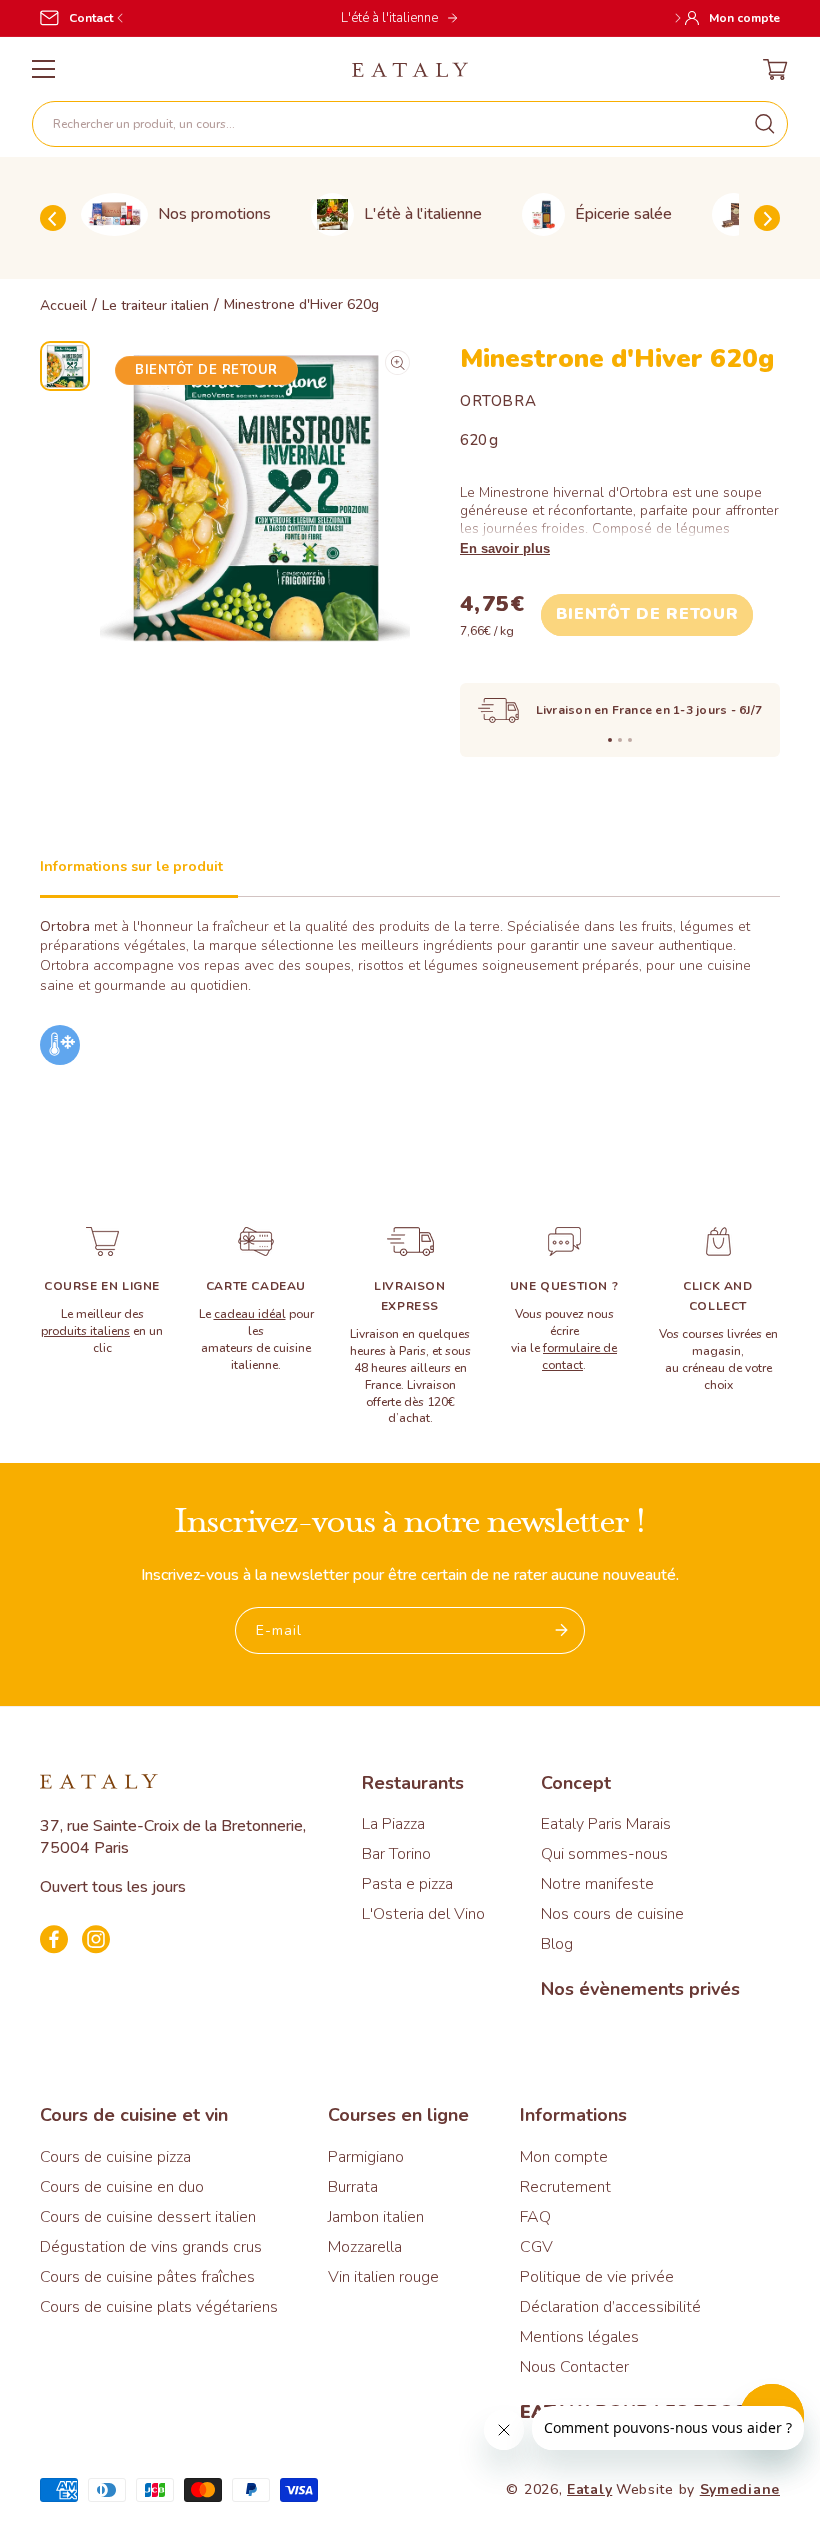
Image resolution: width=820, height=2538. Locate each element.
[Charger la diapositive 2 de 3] (620, 740)
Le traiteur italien (155, 306)
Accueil (63, 306)
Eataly (589, 2489)
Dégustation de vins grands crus (151, 2247)
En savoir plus (505, 548)
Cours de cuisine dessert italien (148, 2217)
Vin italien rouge (383, 2277)
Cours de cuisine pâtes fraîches (147, 2277)
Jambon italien (376, 2217)
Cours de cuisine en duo (122, 2187)
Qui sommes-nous (604, 1854)
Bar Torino (396, 1854)
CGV (536, 2247)
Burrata (353, 2187)
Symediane (740, 2489)
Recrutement (565, 2187)
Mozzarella (365, 2247)
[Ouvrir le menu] (43, 69)
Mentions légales (579, 2337)
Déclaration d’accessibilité (610, 2307)
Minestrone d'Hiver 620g (301, 305)
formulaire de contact (579, 1356)
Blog (557, 1944)
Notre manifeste (597, 1884)
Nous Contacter (574, 2367)
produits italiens (85, 1331)
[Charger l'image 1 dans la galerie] (65, 366)
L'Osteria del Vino (423, 1914)
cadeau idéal (250, 1314)
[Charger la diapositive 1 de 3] (610, 740)
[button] (410, 124)
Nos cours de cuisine (612, 1914)
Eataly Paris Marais (606, 1824)
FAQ (535, 2217)
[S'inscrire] (562, 1630)
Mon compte (564, 2157)
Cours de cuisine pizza (115, 2157)
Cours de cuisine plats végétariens (159, 2307)
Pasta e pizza (407, 1884)
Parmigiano (366, 2157)
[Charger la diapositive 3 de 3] (630, 740)
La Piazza (393, 1824)
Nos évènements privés (640, 1989)
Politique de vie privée (597, 2277)
